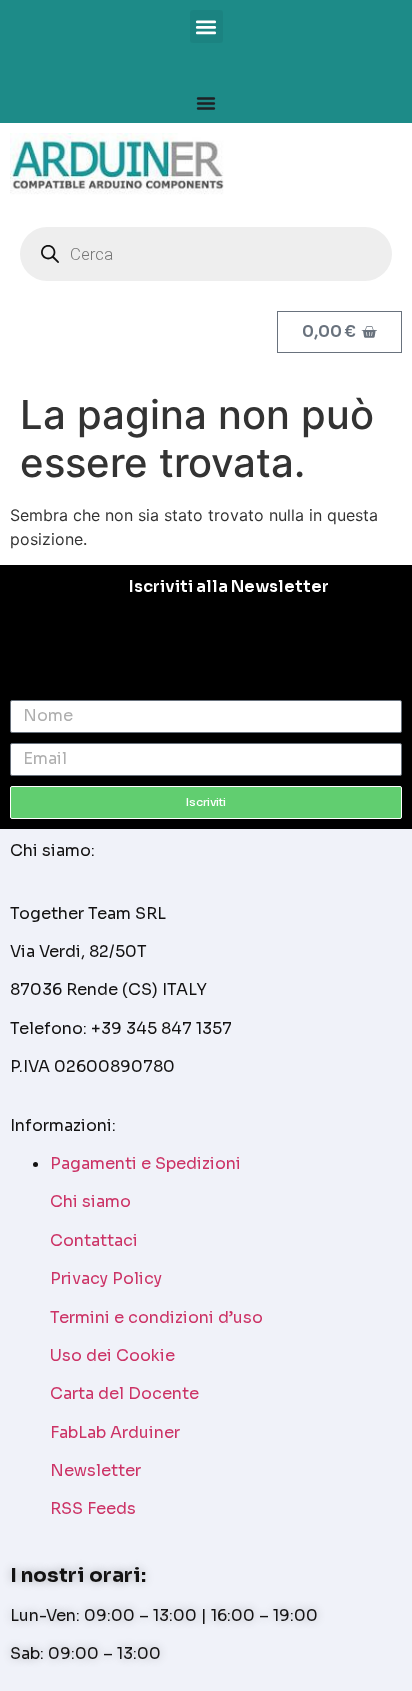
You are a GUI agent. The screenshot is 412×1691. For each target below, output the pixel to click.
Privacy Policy (106, 1278)
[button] (206, 26)
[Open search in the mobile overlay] (206, 254)
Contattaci (94, 1240)
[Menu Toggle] (206, 103)
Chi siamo (90, 1201)
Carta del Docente (124, 1393)
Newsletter (95, 1470)
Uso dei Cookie (112, 1355)
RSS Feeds (93, 1508)
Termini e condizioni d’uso (156, 1317)
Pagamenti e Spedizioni (145, 1163)
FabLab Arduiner (115, 1432)
